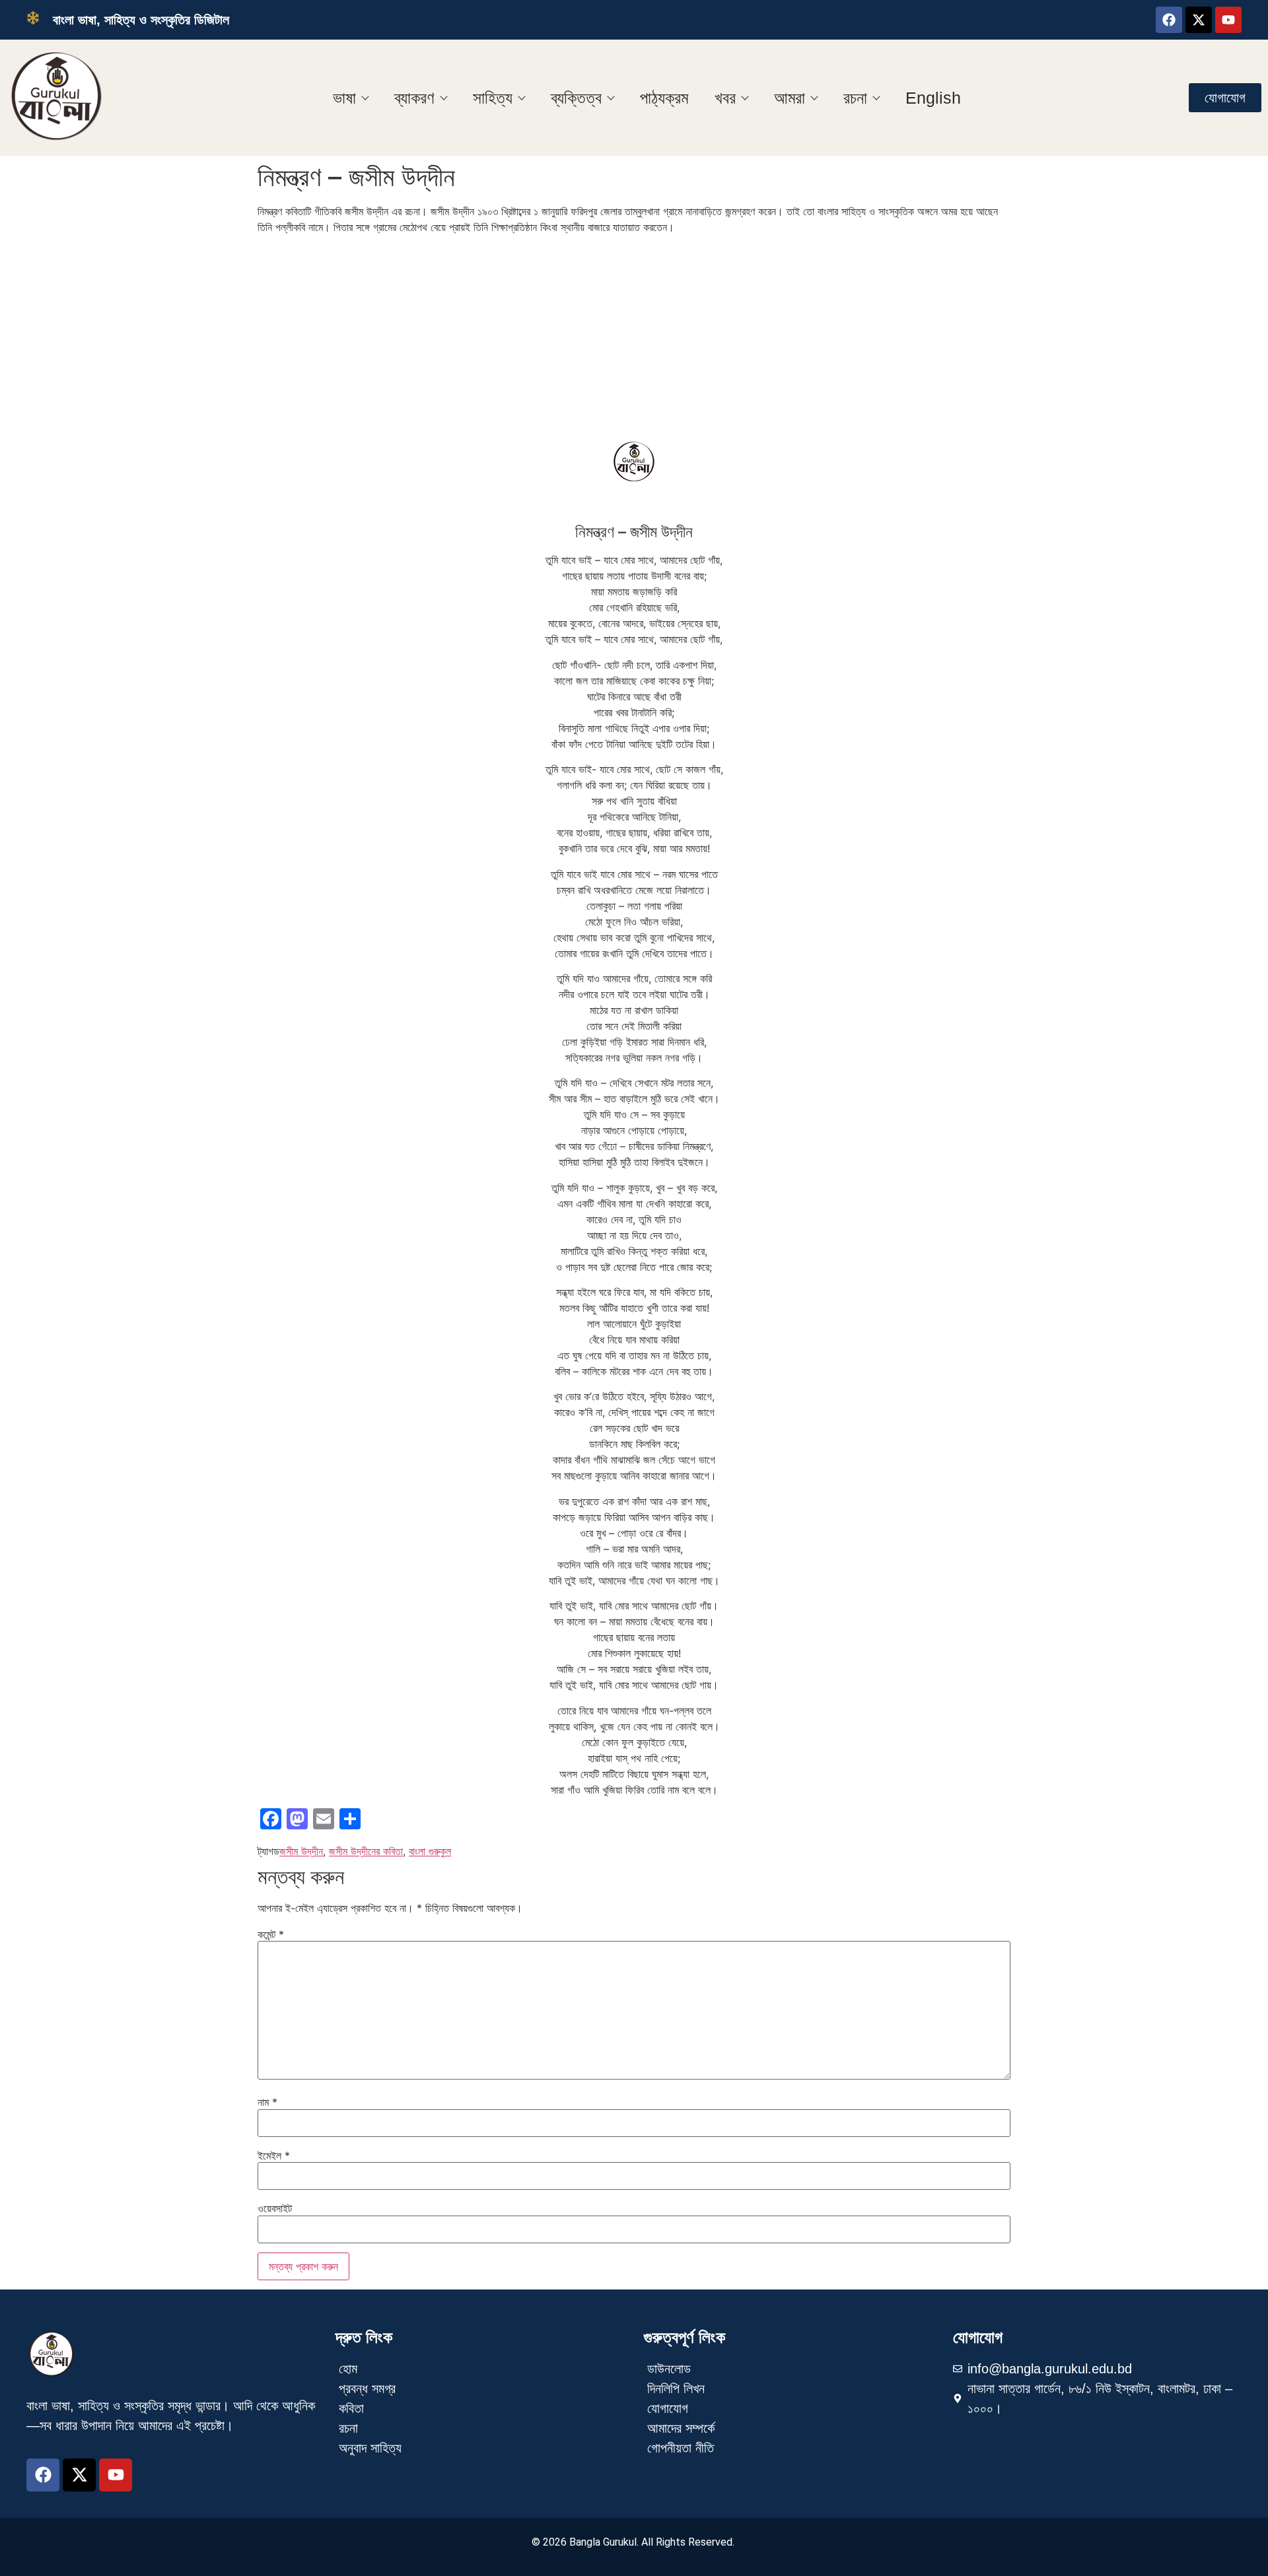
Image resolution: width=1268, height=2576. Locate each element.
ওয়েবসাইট (275, 2208)
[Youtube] (1228, 20)
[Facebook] (1169, 20)
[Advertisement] (634, 337)
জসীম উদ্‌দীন (301, 1851)
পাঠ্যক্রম (664, 98)
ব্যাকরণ (414, 98)
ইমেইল (274, 2155)
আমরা (790, 98)
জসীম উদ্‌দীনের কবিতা (366, 1851)
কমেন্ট (271, 1934)
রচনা (855, 98)
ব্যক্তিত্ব (576, 98)
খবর (725, 98)
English (933, 98)
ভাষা (344, 98)
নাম (267, 2102)
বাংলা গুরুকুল (430, 1851)
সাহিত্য (493, 98)
